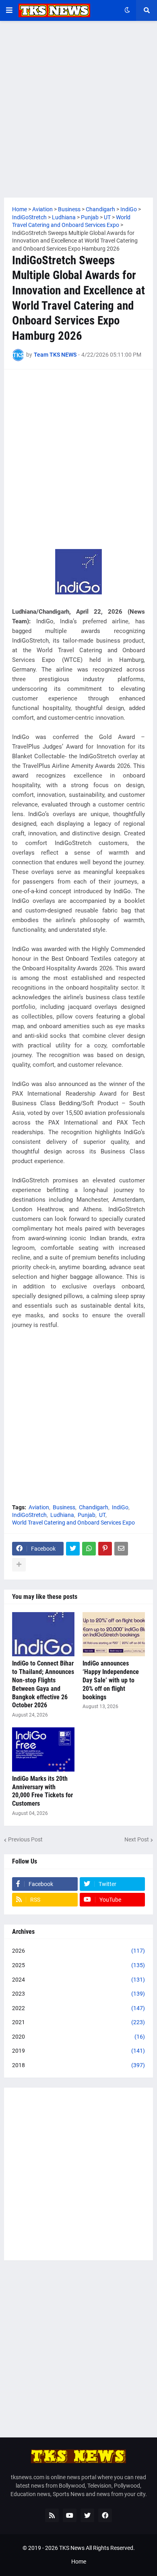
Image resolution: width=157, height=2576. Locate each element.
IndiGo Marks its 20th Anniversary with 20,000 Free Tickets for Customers (42, 1791)
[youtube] (70, 2515)
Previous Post (25, 1839)
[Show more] (19, 1565)
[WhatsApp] (89, 1549)
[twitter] (87, 2515)
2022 (78, 2008)
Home (79, 2562)
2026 (78, 1951)
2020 (78, 2037)
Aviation (39, 1507)
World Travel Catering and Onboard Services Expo (73, 1523)
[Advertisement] (78, 109)
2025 (78, 1965)
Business (64, 1507)
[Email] (121, 1549)
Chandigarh (94, 1507)
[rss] (52, 2515)
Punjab (87, 1515)
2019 (78, 2051)
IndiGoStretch (29, 1515)
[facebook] (105, 2515)
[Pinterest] (105, 1549)
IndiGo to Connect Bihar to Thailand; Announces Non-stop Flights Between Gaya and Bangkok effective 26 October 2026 (43, 1684)
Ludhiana (62, 1515)
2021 (78, 2022)
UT (102, 1515)
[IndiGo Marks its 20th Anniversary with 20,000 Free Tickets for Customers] (43, 1749)
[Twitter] (73, 1549)
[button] (9, 10)
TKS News (72, 2548)
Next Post (137, 1839)
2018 (78, 2065)
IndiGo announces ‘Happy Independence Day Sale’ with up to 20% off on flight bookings (111, 1680)
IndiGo (120, 1507)
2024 (78, 1980)
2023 (78, 1994)
